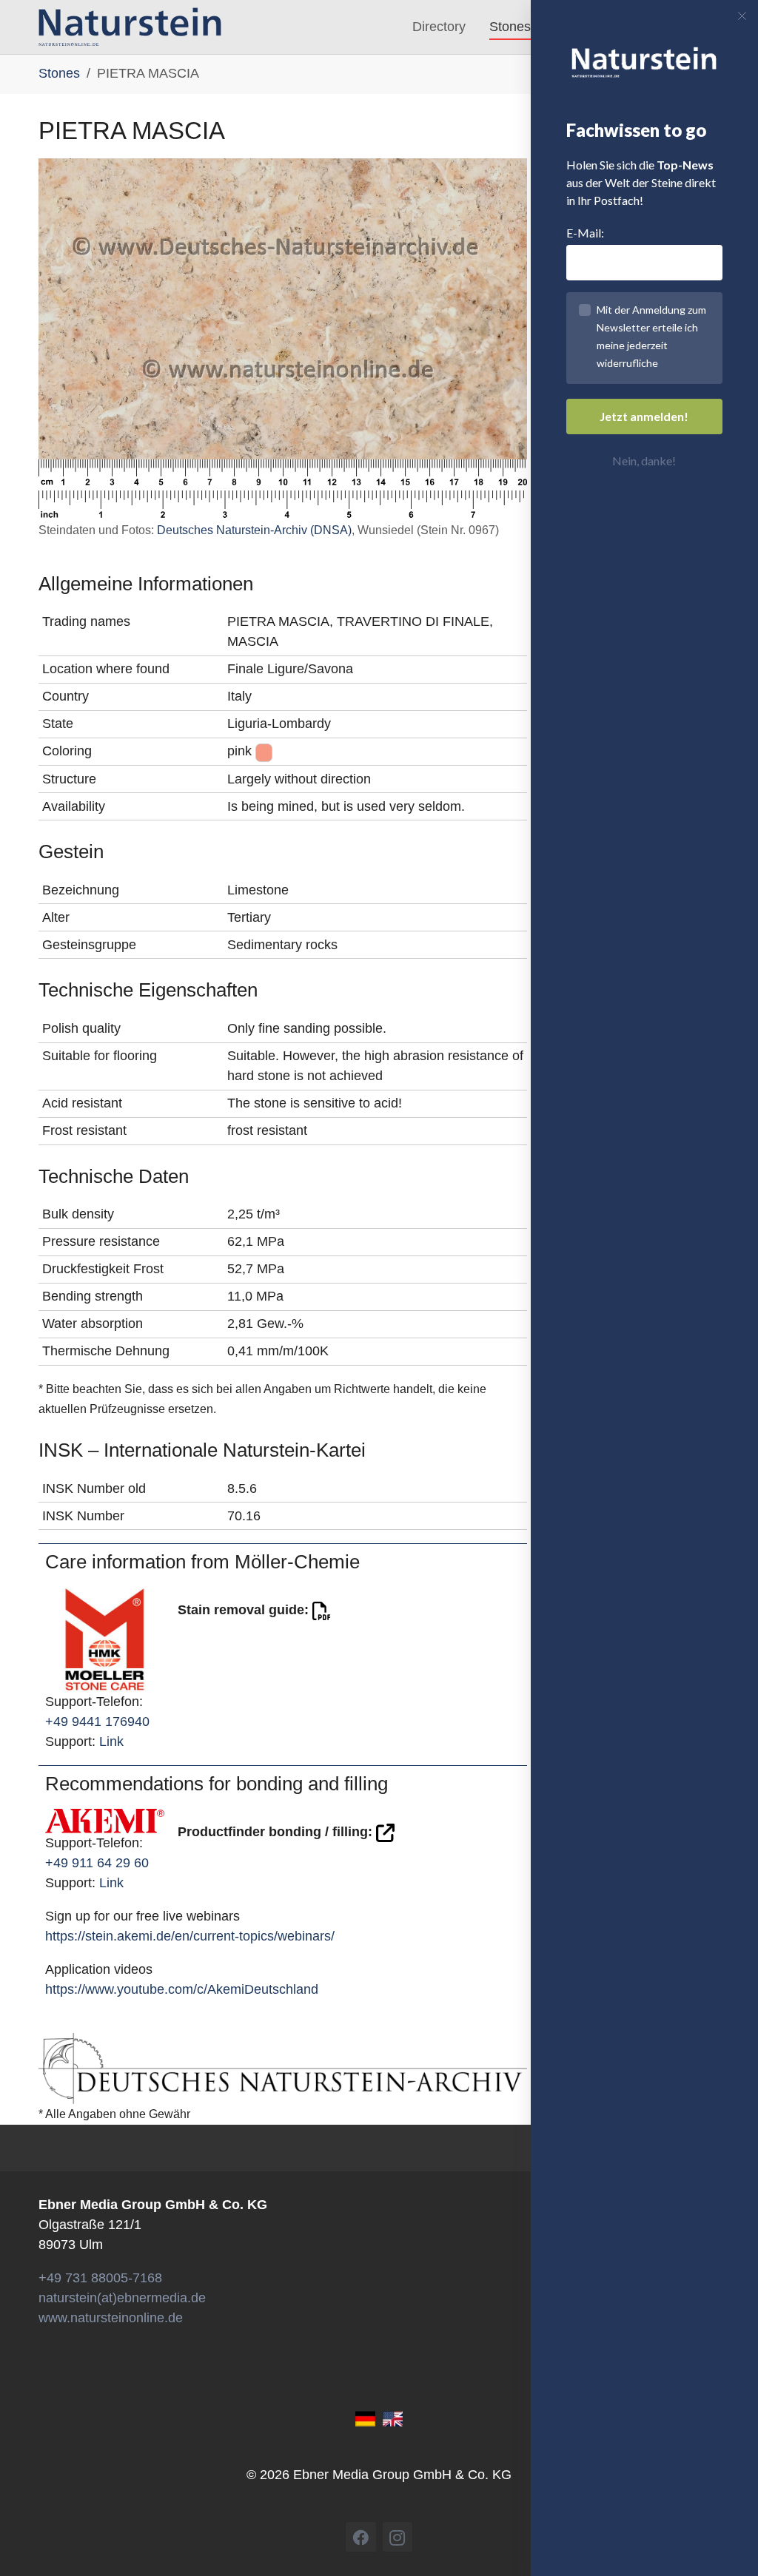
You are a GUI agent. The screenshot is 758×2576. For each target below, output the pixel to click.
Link (111, 1742)
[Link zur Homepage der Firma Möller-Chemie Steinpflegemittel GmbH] (105, 1639)
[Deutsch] (365, 2418)
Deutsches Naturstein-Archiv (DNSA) (254, 530)
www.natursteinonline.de (111, 2318)
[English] (393, 2418)
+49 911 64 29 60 (97, 1863)
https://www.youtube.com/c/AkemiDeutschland (182, 1989)
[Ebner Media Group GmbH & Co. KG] (130, 27)
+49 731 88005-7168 (100, 2278)
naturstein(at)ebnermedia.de (122, 2298)
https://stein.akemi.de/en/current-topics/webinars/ (190, 1936)
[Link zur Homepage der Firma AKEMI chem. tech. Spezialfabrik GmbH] (105, 1821)
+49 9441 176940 (97, 1722)
